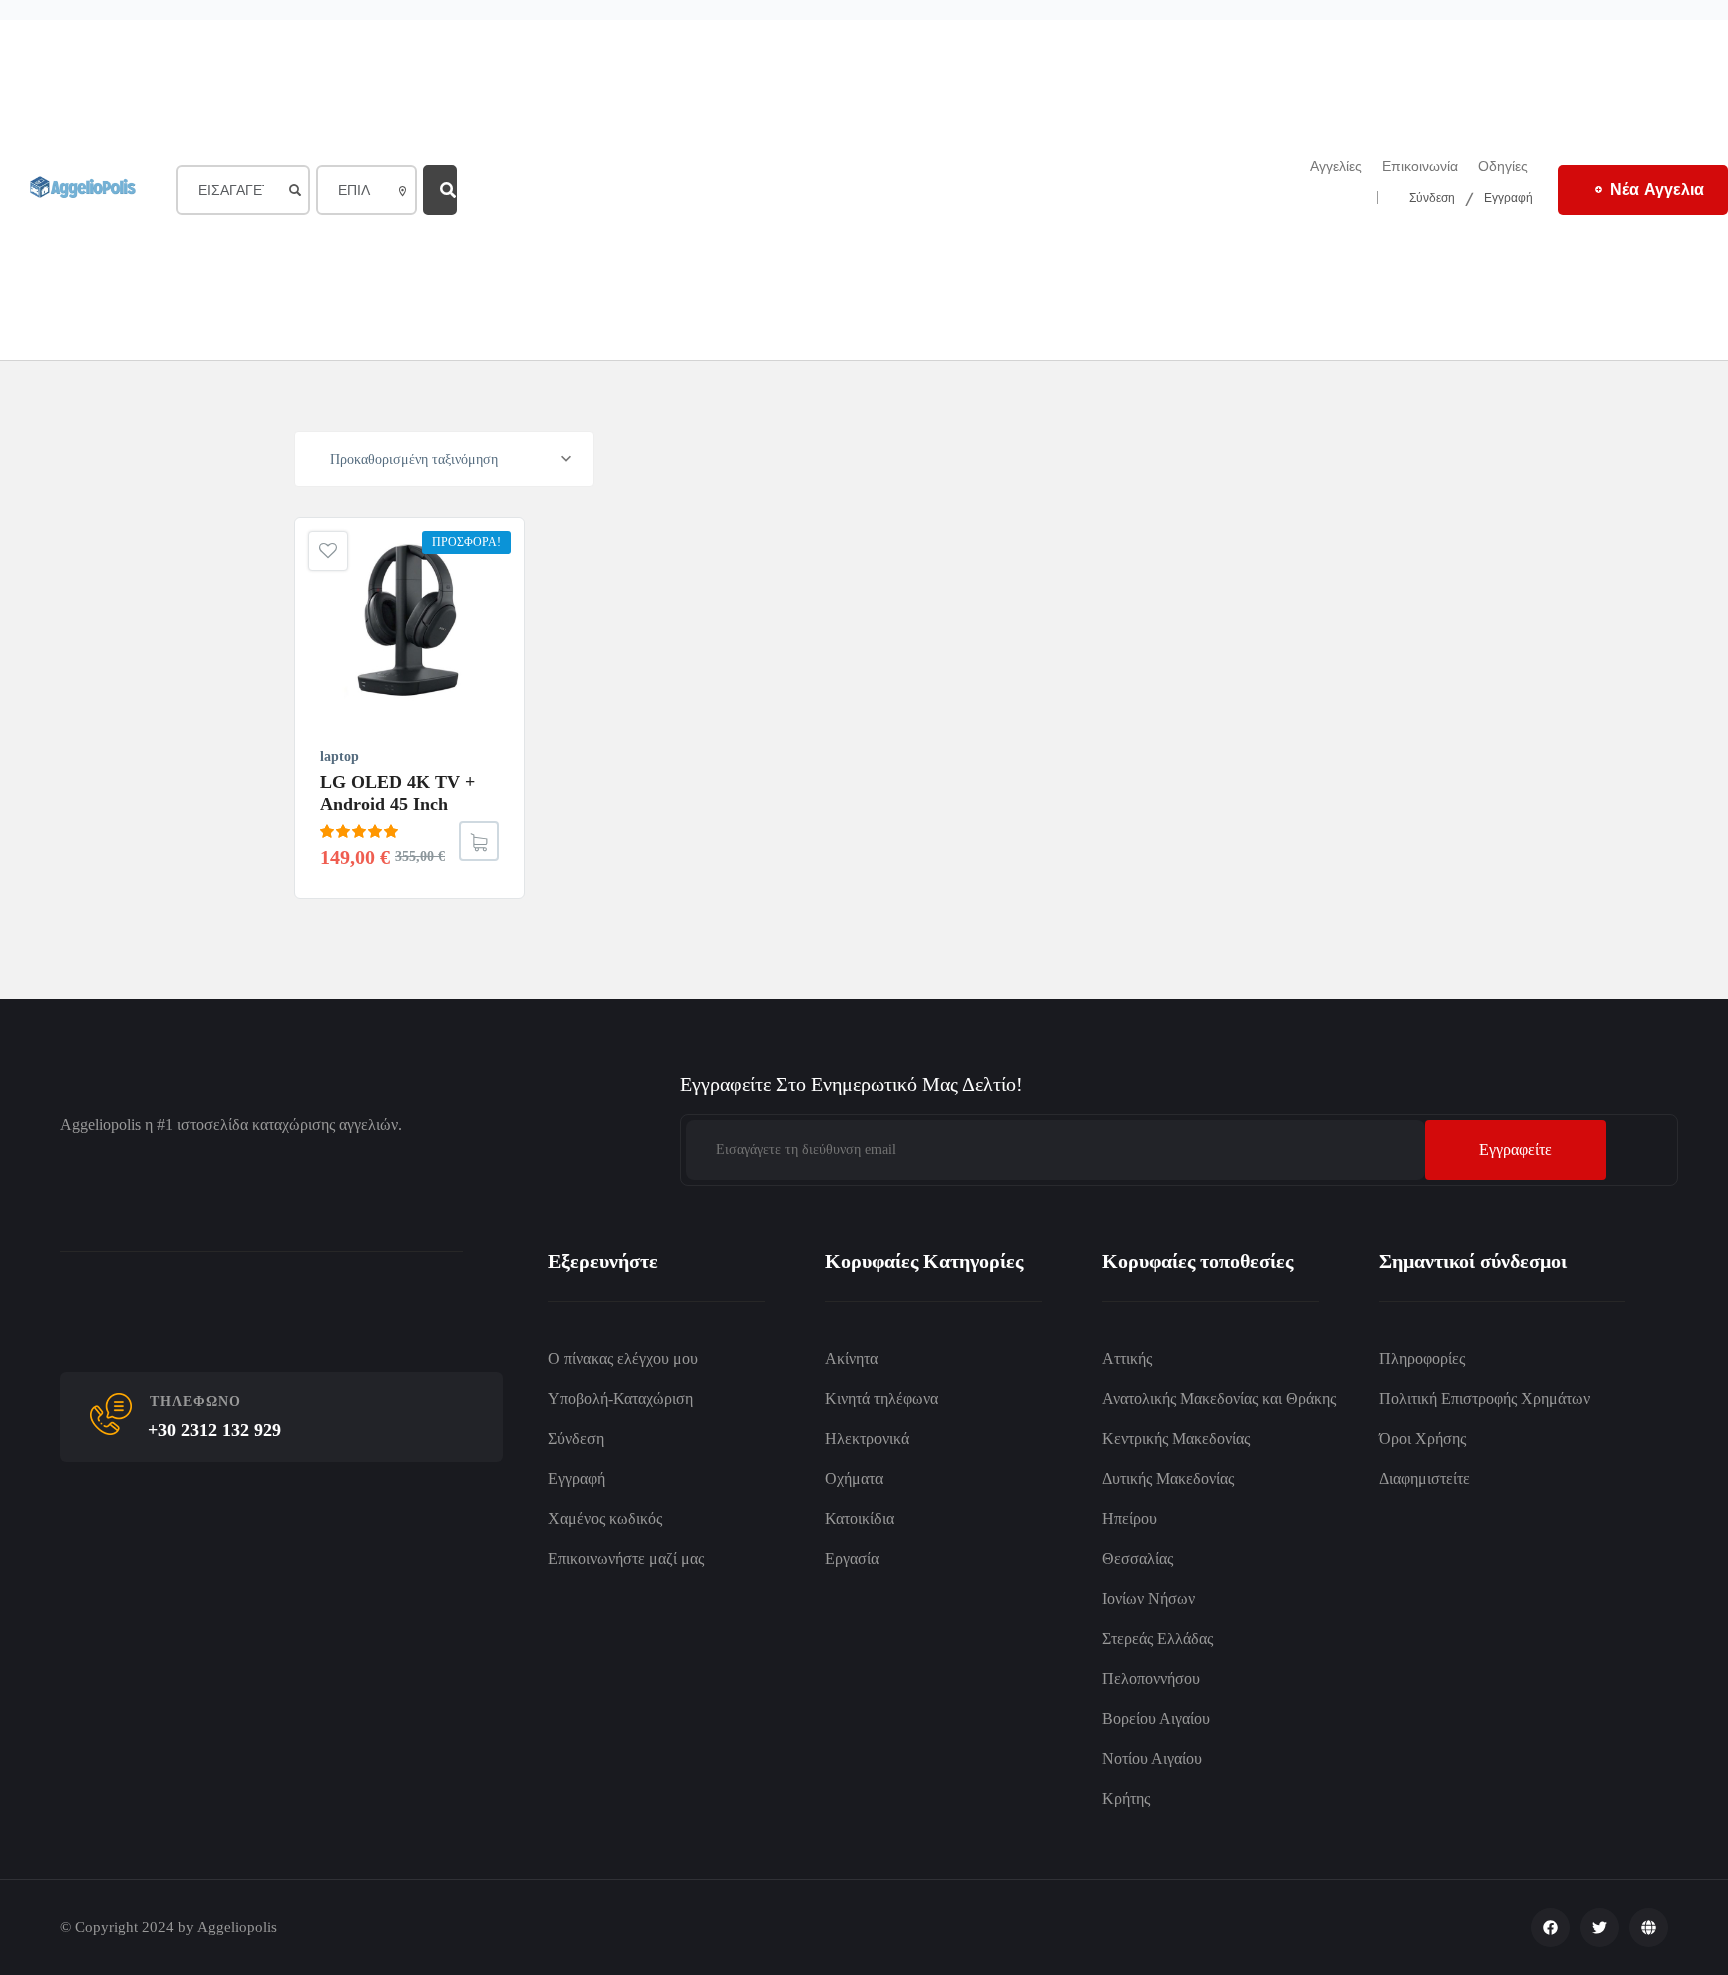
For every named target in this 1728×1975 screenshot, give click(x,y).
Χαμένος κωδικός (605, 1518)
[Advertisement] (867, 190)
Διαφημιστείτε (1424, 1478)
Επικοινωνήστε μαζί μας (626, 1558)
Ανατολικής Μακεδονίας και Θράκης (1219, 1398)
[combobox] (444, 459)
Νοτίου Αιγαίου (1152, 1758)
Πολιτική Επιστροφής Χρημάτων (1484, 1398)
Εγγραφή (1508, 196)
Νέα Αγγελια (1657, 189)
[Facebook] (1550, 1927)
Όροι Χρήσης (1422, 1438)
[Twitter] (1599, 1927)
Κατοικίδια (859, 1518)
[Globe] (1648, 1927)
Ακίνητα (851, 1358)
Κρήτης (1126, 1798)
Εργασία (852, 1558)
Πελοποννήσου (1151, 1678)
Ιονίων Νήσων (1148, 1598)
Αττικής (1127, 1358)
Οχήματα (854, 1478)
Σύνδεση (1432, 196)
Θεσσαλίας (1137, 1558)
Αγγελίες (1336, 166)
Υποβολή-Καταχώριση (620, 1398)
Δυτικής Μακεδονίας (1168, 1478)
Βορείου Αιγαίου (1156, 1718)
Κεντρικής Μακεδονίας (1176, 1438)
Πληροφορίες (1422, 1358)
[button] (479, 841)
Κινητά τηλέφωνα (881, 1398)
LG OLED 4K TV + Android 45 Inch (397, 793)
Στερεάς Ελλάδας (1157, 1638)
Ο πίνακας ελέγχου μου (623, 1358)
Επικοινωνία (1420, 166)
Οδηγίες (1503, 166)
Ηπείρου (1129, 1518)
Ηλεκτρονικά (867, 1438)
